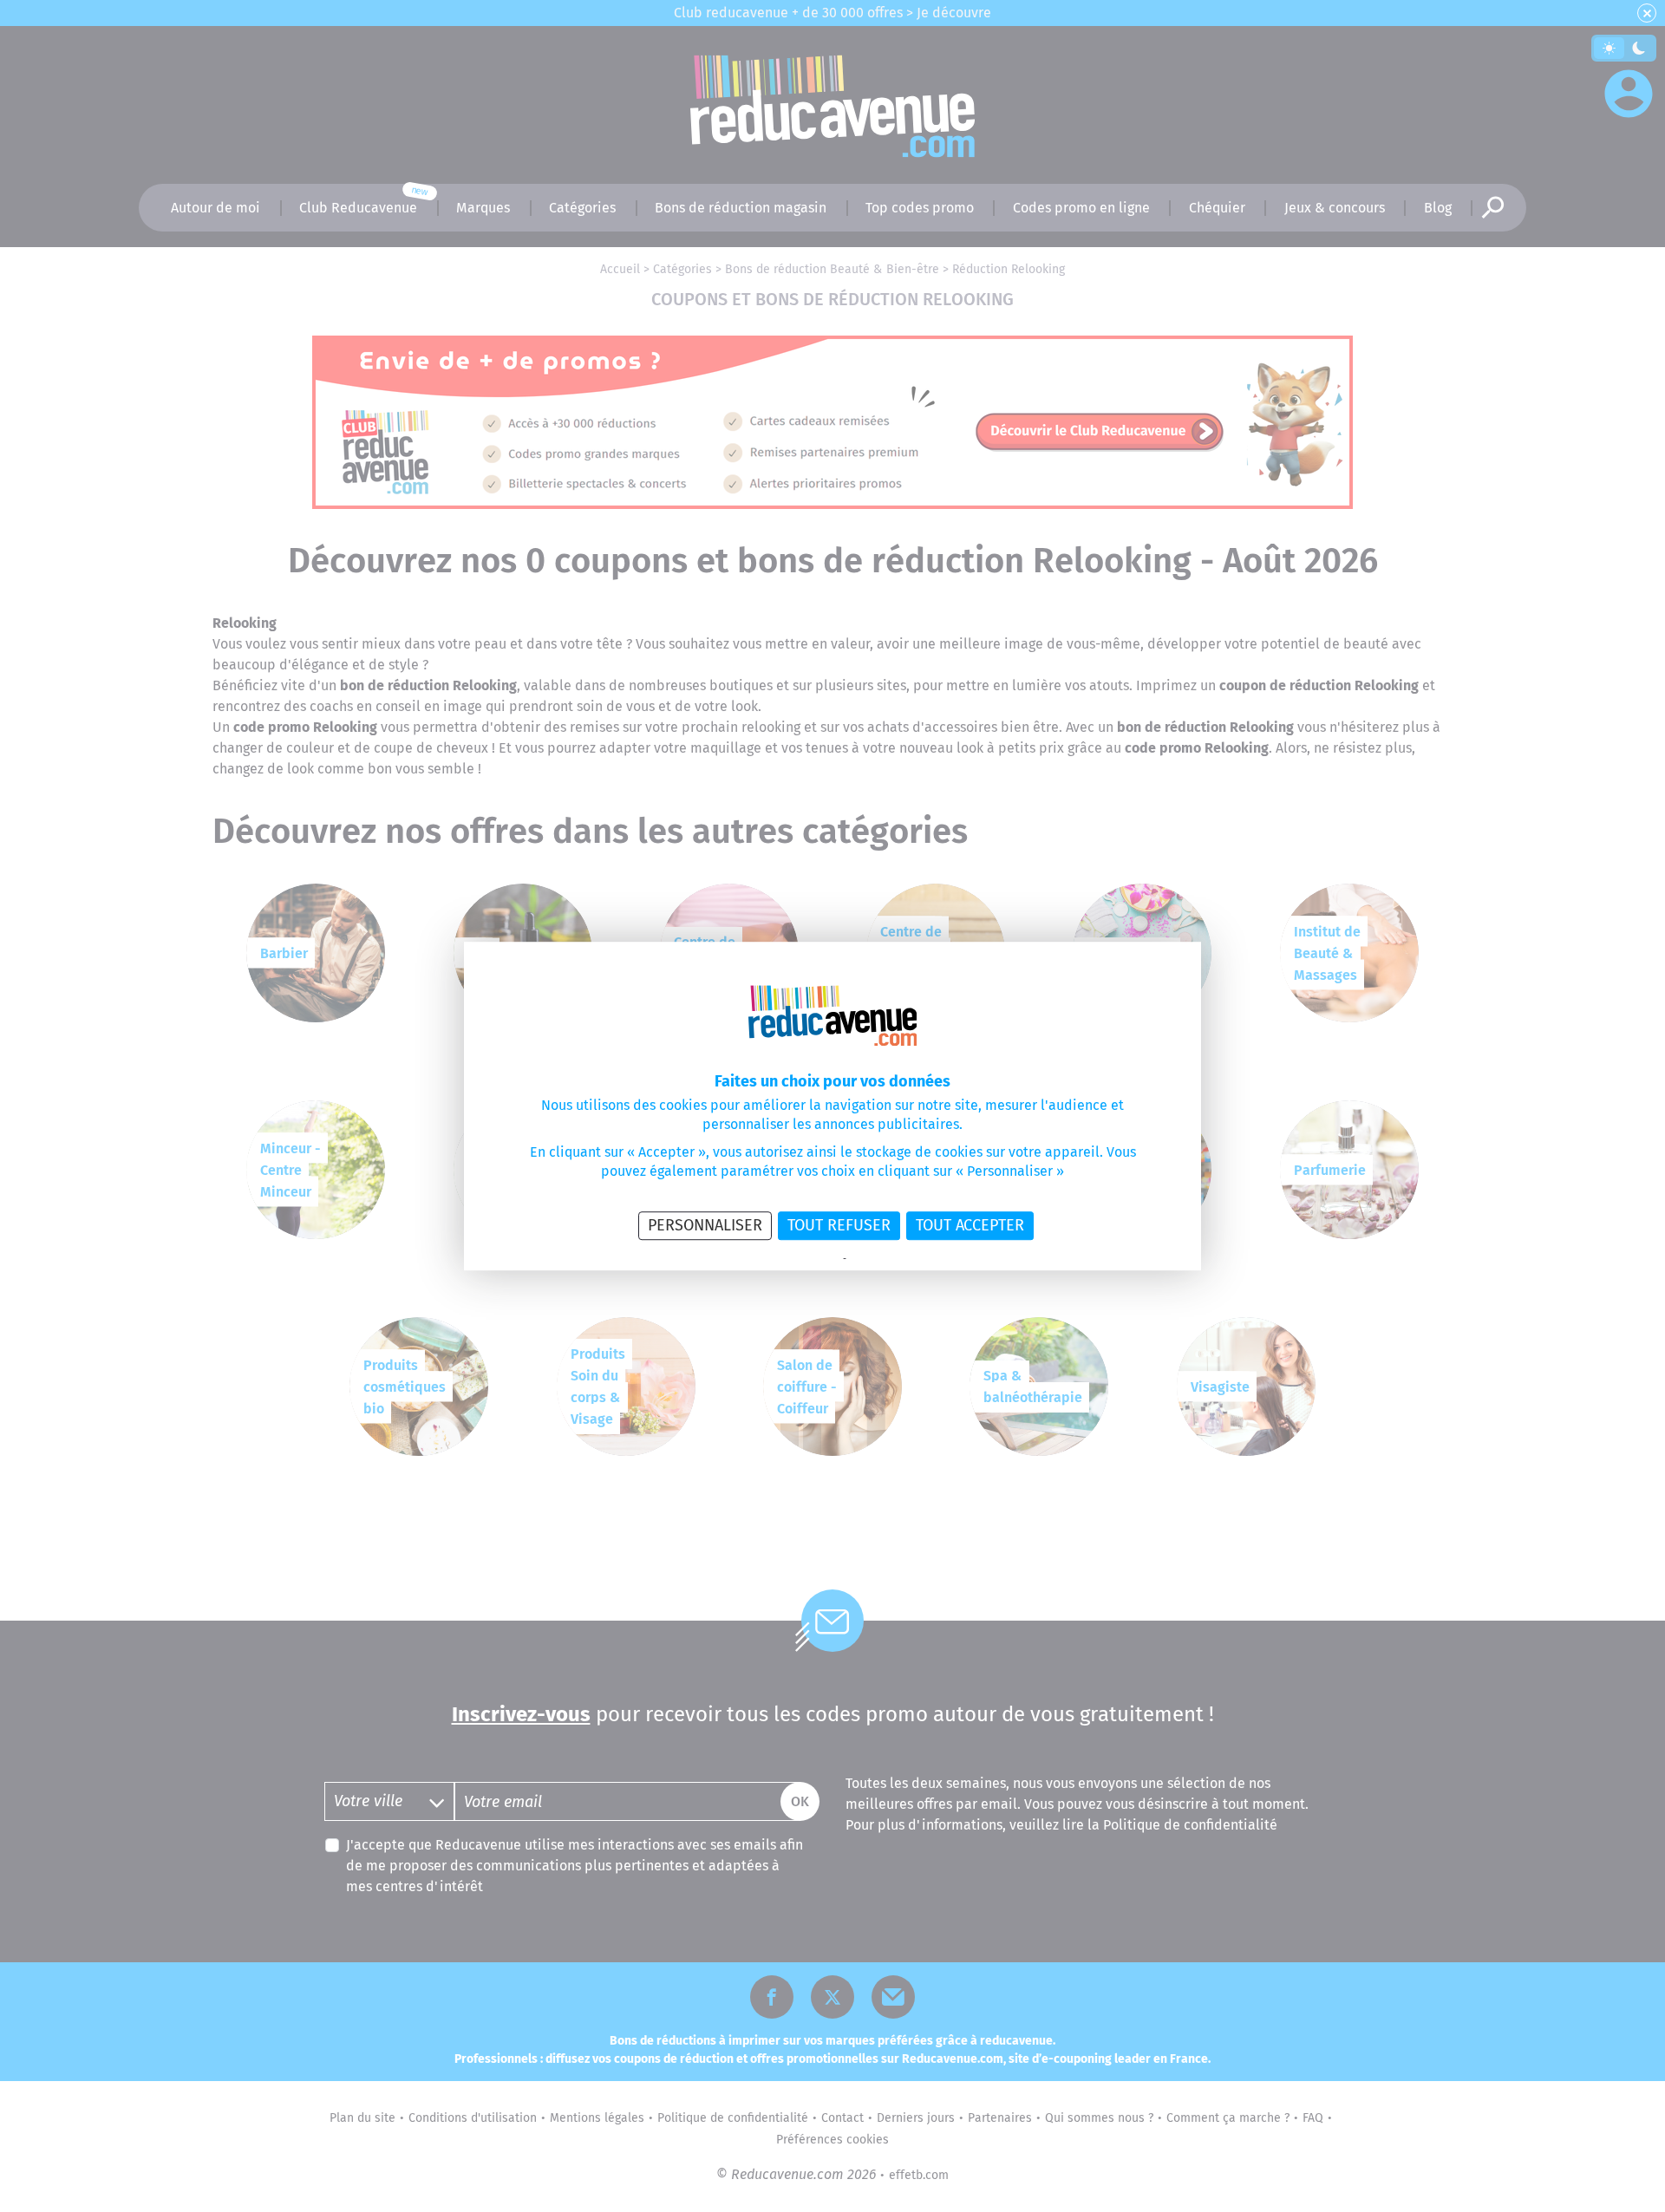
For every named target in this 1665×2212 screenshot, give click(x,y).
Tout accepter (970, 1225)
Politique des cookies (893, 1259)
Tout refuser (839, 1225)
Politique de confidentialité (784, 1259)
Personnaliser (705, 1225)
